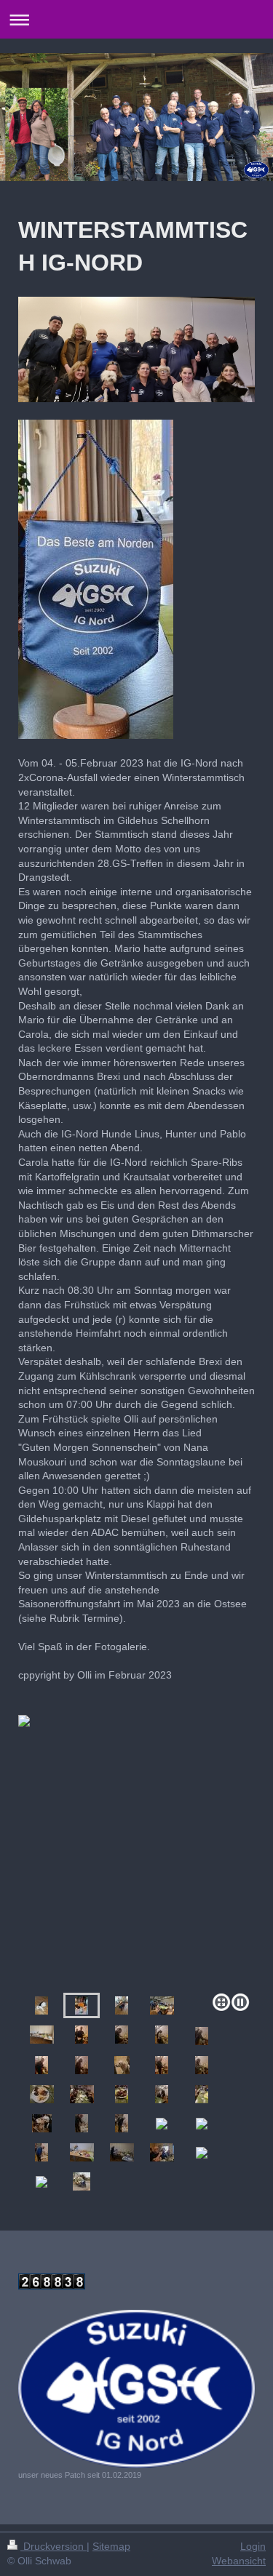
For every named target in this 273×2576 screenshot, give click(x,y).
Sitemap (111, 2546)
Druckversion (54, 2546)
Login (253, 2546)
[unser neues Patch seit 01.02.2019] (136, 2389)
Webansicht (239, 2561)
